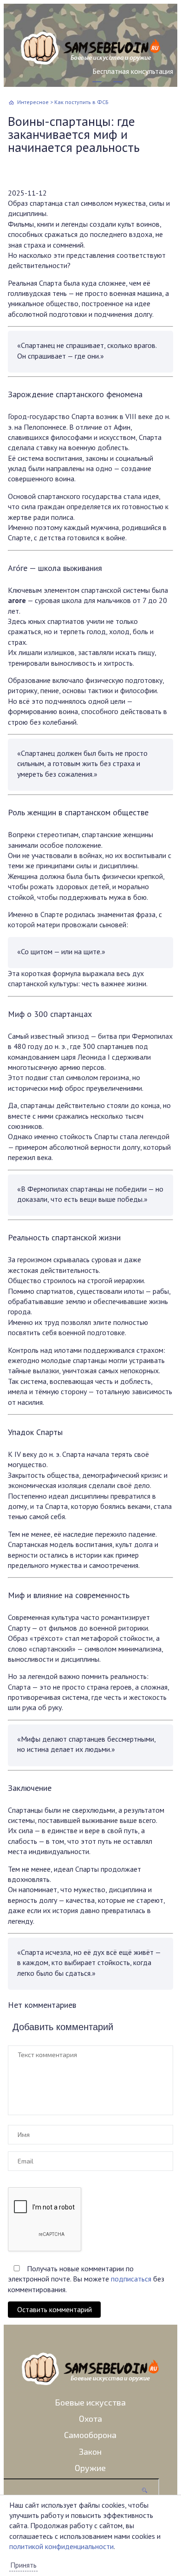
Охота (90, 2419)
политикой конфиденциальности (61, 2546)
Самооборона (90, 2435)
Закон (90, 2451)
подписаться (131, 2279)
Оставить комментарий (55, 2309)
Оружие (90, 2468)
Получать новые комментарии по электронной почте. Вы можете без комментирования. (86, 2279)
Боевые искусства (90, 2402)
